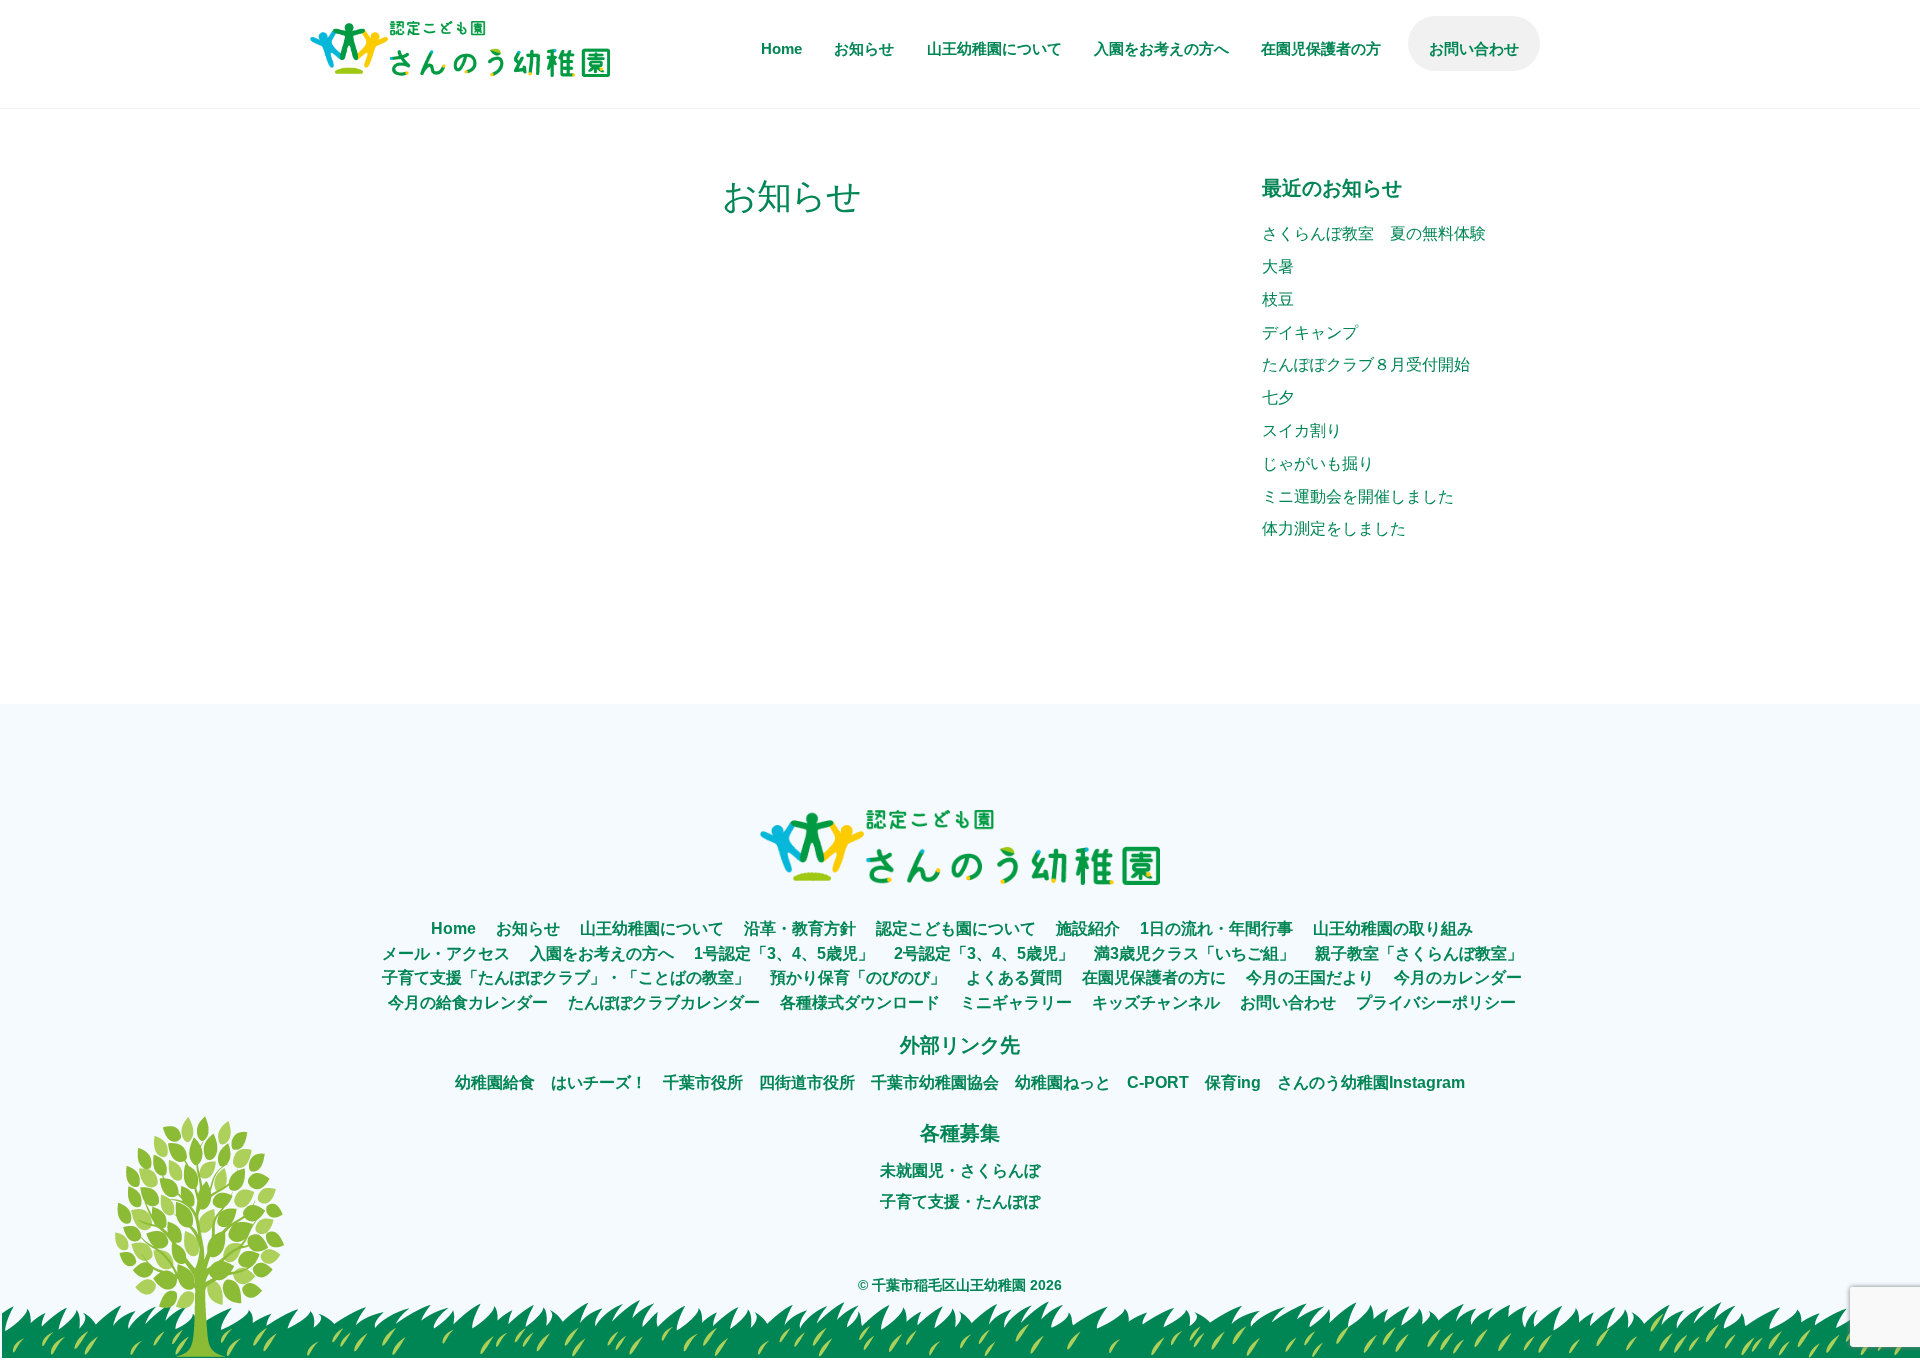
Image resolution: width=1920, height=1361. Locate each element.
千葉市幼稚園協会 (935, 1082)
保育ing (1233, 1082)
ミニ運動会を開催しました (1358, 496)
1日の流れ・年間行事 (1216, 928)
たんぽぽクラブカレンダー (664, 1002)
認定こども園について (956, 928)
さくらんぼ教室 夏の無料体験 (1374, 233)
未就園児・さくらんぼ (960, 1170)
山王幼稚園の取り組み (1393, 928)
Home (781, 48)
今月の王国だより (1310, 977)
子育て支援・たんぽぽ (960, 1201)
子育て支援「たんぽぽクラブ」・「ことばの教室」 (566, 977)
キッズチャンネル (1156, 1002)
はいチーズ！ (599, 1082)
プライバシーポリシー (1436, 1002)
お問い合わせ (1474, 48)
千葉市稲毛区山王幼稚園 (949, 1285)
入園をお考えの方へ (1161, 48)
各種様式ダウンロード (860, 1002)
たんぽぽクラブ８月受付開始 (1366, 364)
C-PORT (1158, 1082)
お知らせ (864, 48)
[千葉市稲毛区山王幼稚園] (460, 64)
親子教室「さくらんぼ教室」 (1419, 953)
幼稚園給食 (495, 1082)
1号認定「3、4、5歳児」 (784, 953)
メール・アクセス (446, 953)
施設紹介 (1088, 928)
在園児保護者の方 (1321, 48)
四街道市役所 (807, 1082)
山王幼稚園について (994, 48)
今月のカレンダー (1458, 977)
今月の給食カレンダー (468, 1002)
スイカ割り (1302, 430)
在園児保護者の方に (1154, 977)
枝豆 (1278, 299)
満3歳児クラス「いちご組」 (1194, 953)
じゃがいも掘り (1318, 463)
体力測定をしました (1334, 528)
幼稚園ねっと (1063, 1082)
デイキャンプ (1310, 332)
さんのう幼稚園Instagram (1371, 1082)
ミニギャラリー (1016, 1002)
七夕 (1278, 397)
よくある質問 (1014, 977)
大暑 (1278, 266)
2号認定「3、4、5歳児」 (984, 953)
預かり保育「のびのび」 (858, 977)
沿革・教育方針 (800, 928)
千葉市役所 (703, 1082)
